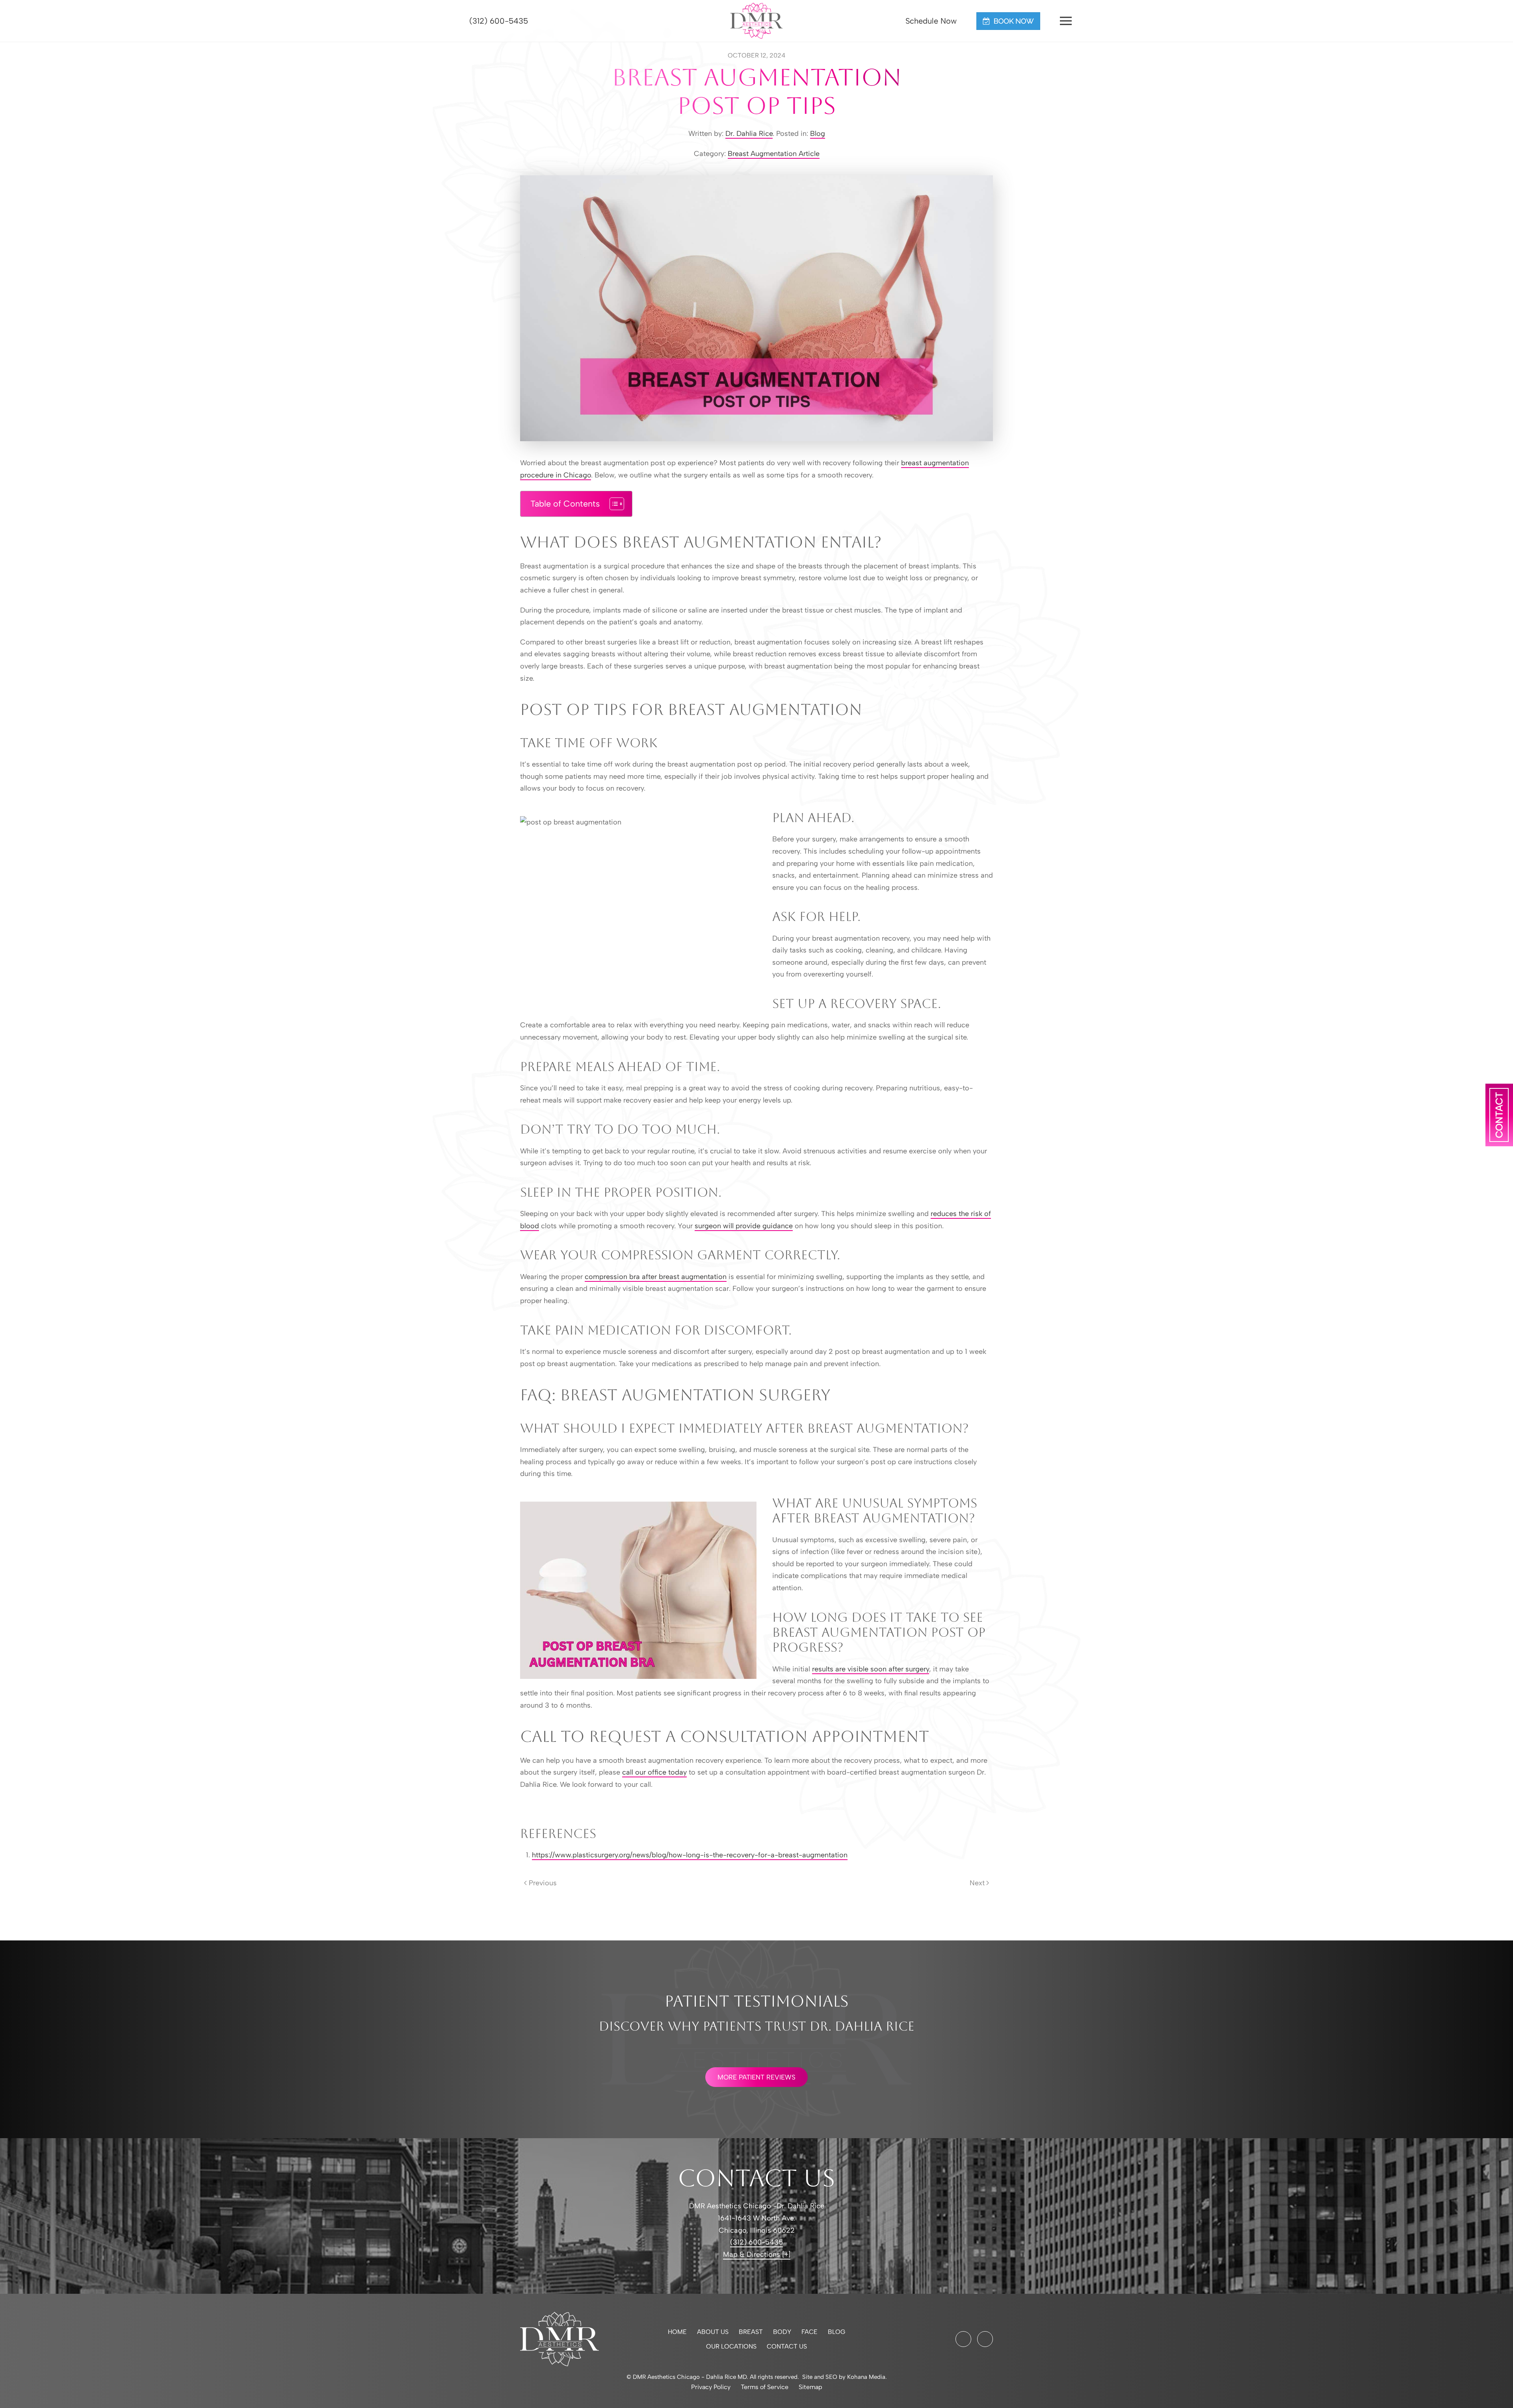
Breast (751, 2332)
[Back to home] (757, 21)
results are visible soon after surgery (871, 1669)
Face (809, 2332)
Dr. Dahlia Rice (749, 134)
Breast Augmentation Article (774, 154)
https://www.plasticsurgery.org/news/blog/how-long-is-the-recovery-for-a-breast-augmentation (690, 1855)
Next (977, 1883)
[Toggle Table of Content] (613, 504)
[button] (1066, 21)
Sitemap (810, 2387)
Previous (543, 1883)
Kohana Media (866, 2377)
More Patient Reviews (756, 2077)
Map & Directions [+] (757, 2254)
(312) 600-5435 (497, 21)
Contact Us (787, 2346)
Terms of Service (765, 2387)
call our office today (654, 1772)
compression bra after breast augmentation (656, 1277)
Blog (818, 134)
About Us (713, 2332)
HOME (677, 2332)
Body (782, 2332)
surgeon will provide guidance (744, 1226)
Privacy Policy (711, 2387)
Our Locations (731, 2346)
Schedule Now (930, 21)
